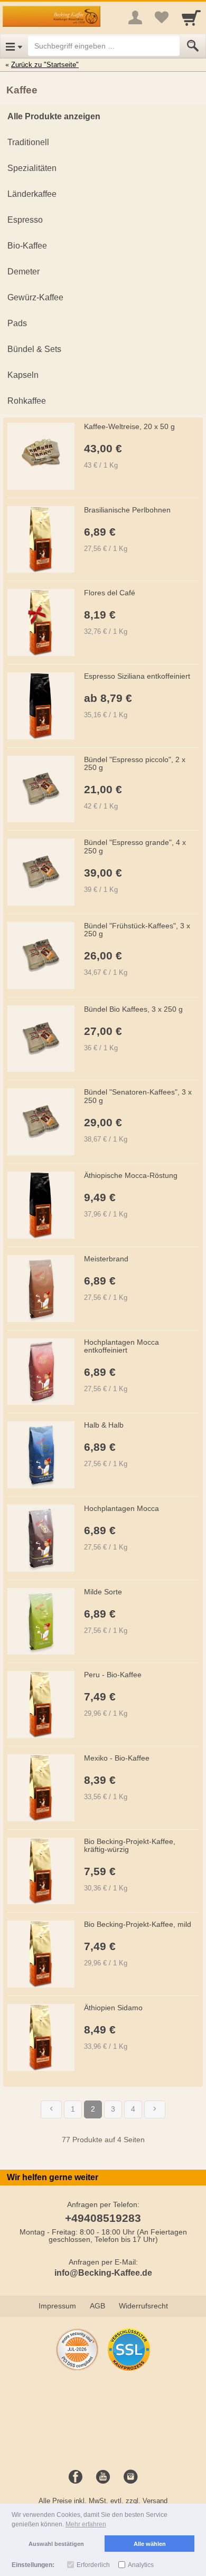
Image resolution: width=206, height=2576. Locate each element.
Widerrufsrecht (143, 2306)
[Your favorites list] (162, 17)
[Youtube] (103, 2477)
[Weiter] (155, 2109)
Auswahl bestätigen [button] (56, 2544)
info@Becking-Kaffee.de (103, 2273)
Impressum (57, 2306)
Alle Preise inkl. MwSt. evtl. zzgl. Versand (103, 2501)
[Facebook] (76, 2477)
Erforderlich (93, 2565)
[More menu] (135, 17)
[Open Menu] (14, 46)
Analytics (141, 2565)
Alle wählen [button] (150, 2544)
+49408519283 (103, 2218)
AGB (97, 2306)
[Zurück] (51, 2109)
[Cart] (191, 17)
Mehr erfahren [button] (86, 2524)
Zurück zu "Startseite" (45, 65)
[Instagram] (130, 2477)
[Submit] (193, 46)
